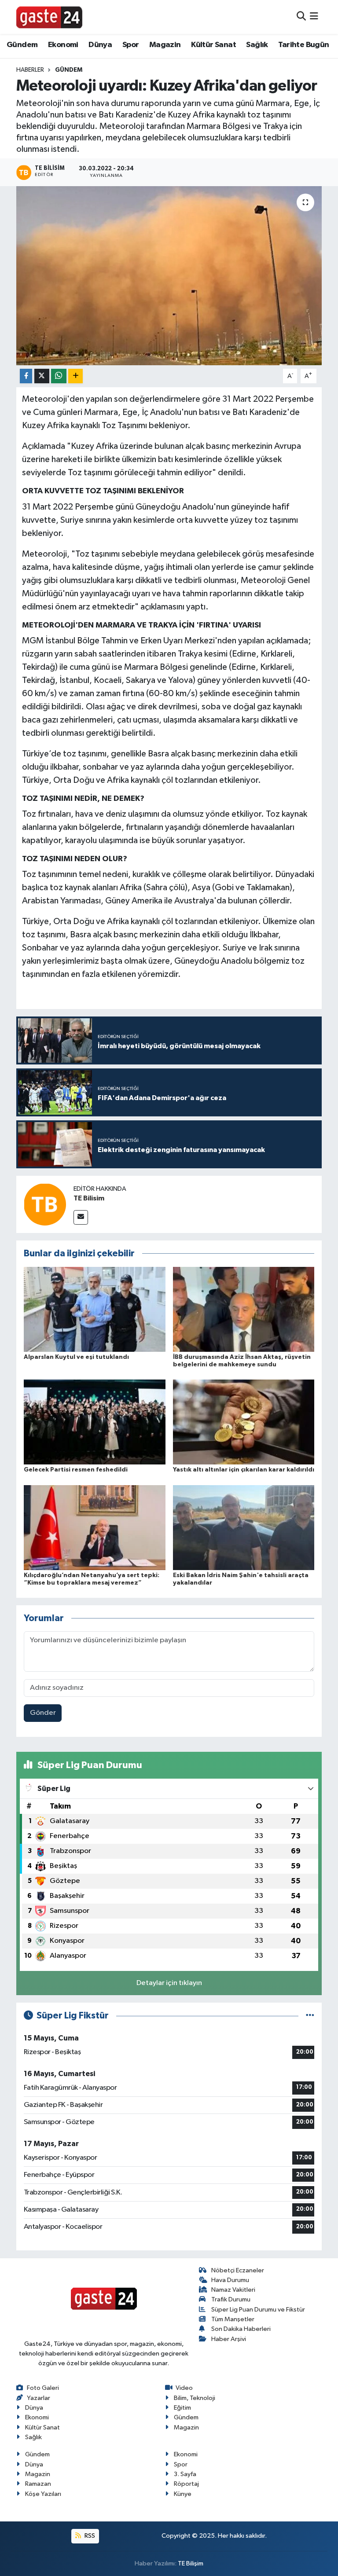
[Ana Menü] (314, 17)
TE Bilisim (89, 1198)
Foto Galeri (43, 2388)
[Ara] (301, 17)
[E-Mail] (81, 1217)
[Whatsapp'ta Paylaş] (59, 376)
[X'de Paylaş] (42, 376)
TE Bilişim (191, 2563)
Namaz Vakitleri (233, 2290)
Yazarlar (39, 2398)
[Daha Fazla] (75, 376)
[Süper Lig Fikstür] (310, 2016)
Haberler (30, 70)
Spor (131, 45)
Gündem (22, 45)
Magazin (165, 45)
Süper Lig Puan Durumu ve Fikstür (258, 2310)
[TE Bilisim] (45, 1204)
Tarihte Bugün (303, 45)
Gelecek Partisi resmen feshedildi (76, 1470)
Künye (183, 2494)
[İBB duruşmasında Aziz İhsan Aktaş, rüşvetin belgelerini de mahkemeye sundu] (244, 1309)
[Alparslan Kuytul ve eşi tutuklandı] (95, 1309)
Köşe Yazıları (43, 2494)
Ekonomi (63, 45)
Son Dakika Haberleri (241, 2329)
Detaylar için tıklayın (169, 1983)
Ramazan (38, 2484)
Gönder (43, 1713)
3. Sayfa (185, 2474)
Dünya (100, 45)
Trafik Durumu (231, 2299)
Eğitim (182, 2408)
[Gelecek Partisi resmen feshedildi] (95, 1422)
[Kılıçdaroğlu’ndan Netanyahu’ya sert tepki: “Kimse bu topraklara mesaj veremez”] (95, 1527)
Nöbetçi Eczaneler (238, 2270)
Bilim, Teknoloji (195, 2398)
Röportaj (186, 2484)
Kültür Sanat (213, 45)
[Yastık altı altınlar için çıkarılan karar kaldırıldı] (244, 1422)
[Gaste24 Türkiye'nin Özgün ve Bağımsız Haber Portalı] (49, 17)
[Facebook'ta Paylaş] (26, 376)
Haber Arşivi (229, 2339)
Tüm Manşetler (233, 2319)
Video (184, 2388)
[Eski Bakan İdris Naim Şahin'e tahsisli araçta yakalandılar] (244, 1527)
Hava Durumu (230, 2280)
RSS (89, 2536)
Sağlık (257, 45)
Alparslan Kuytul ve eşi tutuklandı (76, 1357)
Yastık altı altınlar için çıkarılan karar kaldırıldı (244, 1470)
